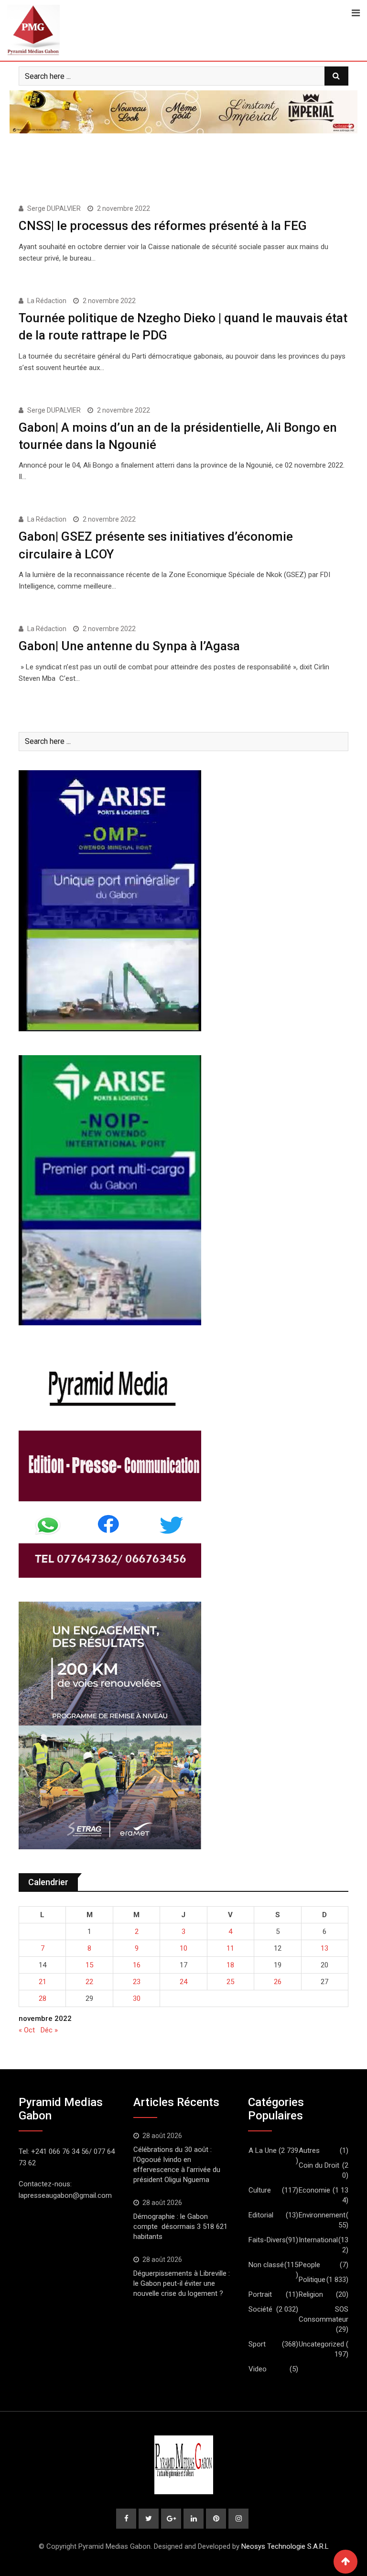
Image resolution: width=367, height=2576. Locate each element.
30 (137, 1998)
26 (278, 1982)
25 (230, 1982)
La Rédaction (47, 301)
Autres (309, 2150)
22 (89, 1982)
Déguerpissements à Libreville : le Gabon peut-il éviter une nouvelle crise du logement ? (182, 2283)
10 (183, 1948)
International (318, 2240)
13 (324, 1948)
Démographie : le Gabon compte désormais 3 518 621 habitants (180, 2227)
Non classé (266, 2265)
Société (260, 2309)
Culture (260, 2190)
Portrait (260, 2294)
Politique (312, 2280)
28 (43, 1998)
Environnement (322, 2215)
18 (230, 1965)
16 (137, 1965)
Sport (257, 2344)
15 (89, 1965)
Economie (314, 2190)
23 (137, 1982)
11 (230, 1948)
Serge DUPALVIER (54, 208)
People (309, 2265)
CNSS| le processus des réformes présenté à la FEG (163, 226)
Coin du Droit (319, 2165)
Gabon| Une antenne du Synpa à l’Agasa (129, 646)
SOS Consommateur (324, 2314)
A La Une (263, 2150)
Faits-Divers (267, 2240)
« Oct (27, 2030)
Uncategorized (321, 2344)
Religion (311, 2294)
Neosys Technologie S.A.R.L (285, 2546)
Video (258, 2369)
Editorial (261, 2215)
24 (183, 1982)
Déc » (49, 2030)
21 (43, 1982)
